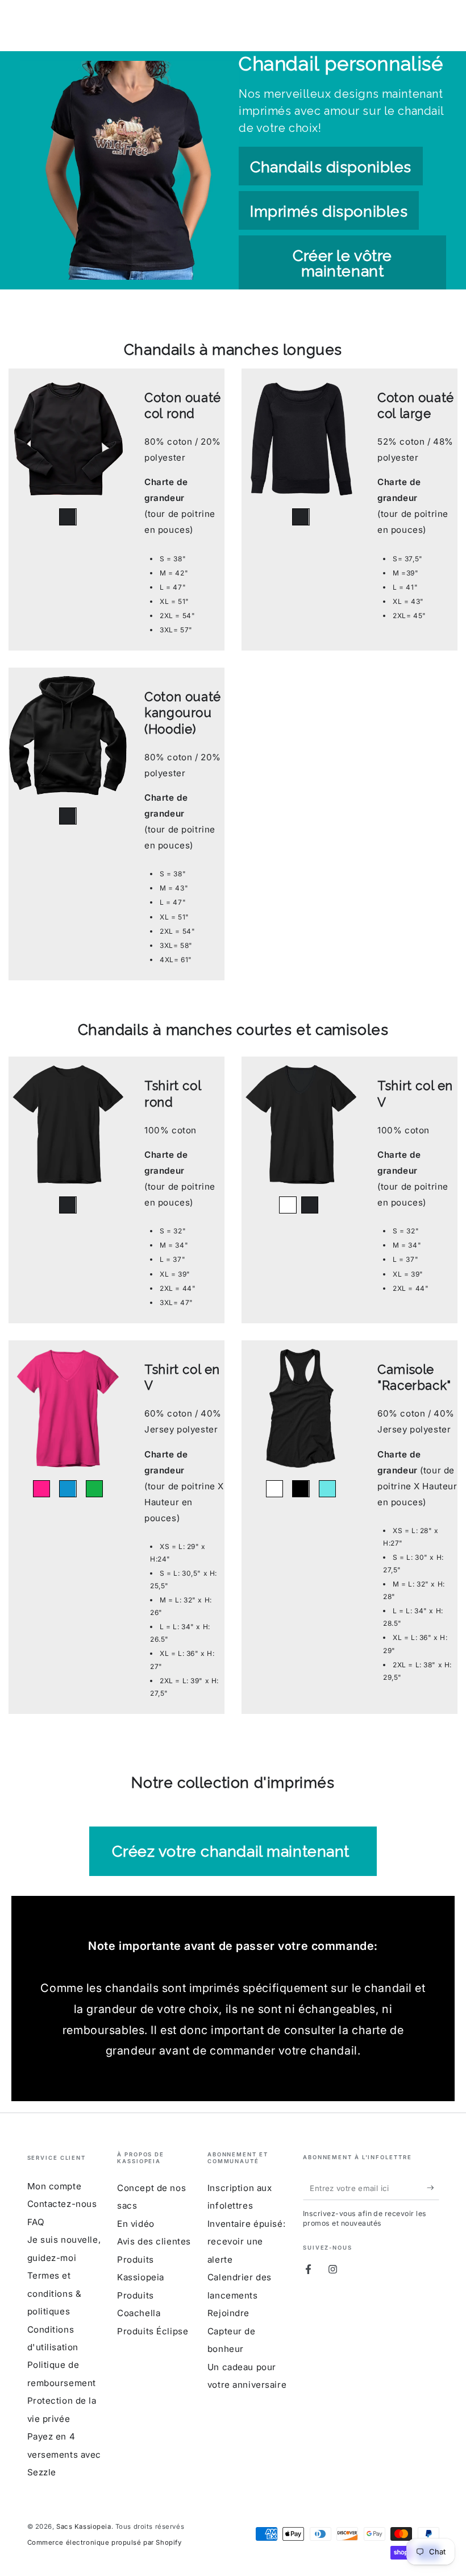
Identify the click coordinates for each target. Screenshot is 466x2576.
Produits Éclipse (153, 2331)
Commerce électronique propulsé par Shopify (105, 2542)
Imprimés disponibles (329, 211)
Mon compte (55, 2186)
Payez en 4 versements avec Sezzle (65, 2454)
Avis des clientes (154, 2241)
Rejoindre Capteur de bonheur (232, 2331)
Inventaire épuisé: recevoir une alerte (246, 2242)
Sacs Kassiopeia (84, 2527)
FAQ (36, 2222)
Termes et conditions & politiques (55, 2293)
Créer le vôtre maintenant (342, 263)
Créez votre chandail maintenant (233, 1851)
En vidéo (136, 2224)
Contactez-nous (62, 2204)
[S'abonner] (433, 2188)
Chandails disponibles (331, 167)
